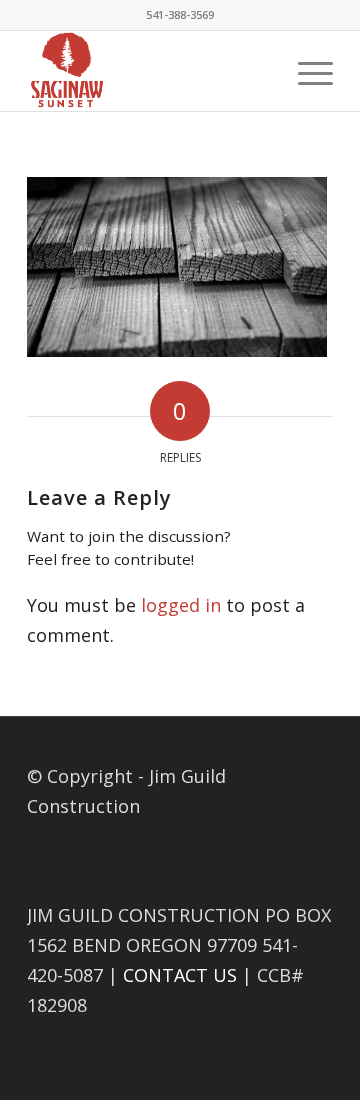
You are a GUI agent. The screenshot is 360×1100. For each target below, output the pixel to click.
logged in (181, 605)
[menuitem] (305, 71)
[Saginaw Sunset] (149, 71)
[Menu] (305, 71)
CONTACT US (180, 975)
